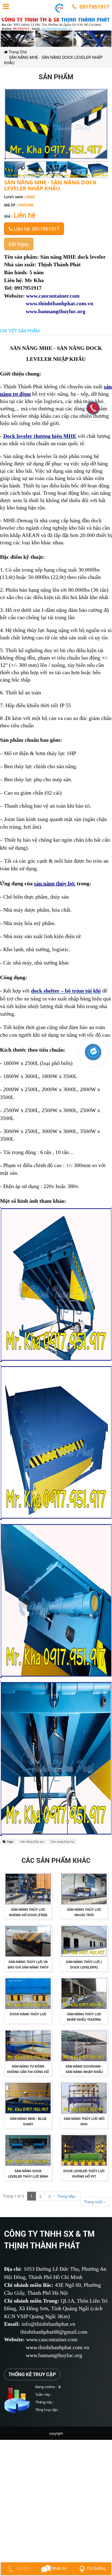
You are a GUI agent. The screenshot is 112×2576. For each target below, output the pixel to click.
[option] (15, 170)
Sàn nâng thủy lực (32, 1842)
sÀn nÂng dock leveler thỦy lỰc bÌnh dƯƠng (28, 2176)
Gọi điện (23, 2568)
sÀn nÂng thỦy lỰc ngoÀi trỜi (84, 1912)
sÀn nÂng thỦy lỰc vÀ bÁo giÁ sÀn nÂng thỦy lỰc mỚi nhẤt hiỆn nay (28, 1967)
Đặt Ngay (19, 244)
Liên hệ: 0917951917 (36, 229)
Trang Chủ (17, 52)
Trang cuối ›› (95, 2202)
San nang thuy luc (63, 1842)
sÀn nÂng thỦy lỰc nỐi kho (84, 2121)
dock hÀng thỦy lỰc (28, 2014)
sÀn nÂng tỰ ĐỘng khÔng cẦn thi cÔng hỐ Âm (28, 2072)
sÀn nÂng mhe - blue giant (28, 2121)
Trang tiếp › (67, 2196)
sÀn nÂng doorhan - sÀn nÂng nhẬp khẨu (84, 2069)
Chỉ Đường (96, 2568)
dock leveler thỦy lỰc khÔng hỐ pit (84, 2174)
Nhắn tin (59, 2568)
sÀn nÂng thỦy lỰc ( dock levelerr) (84, 1964)
